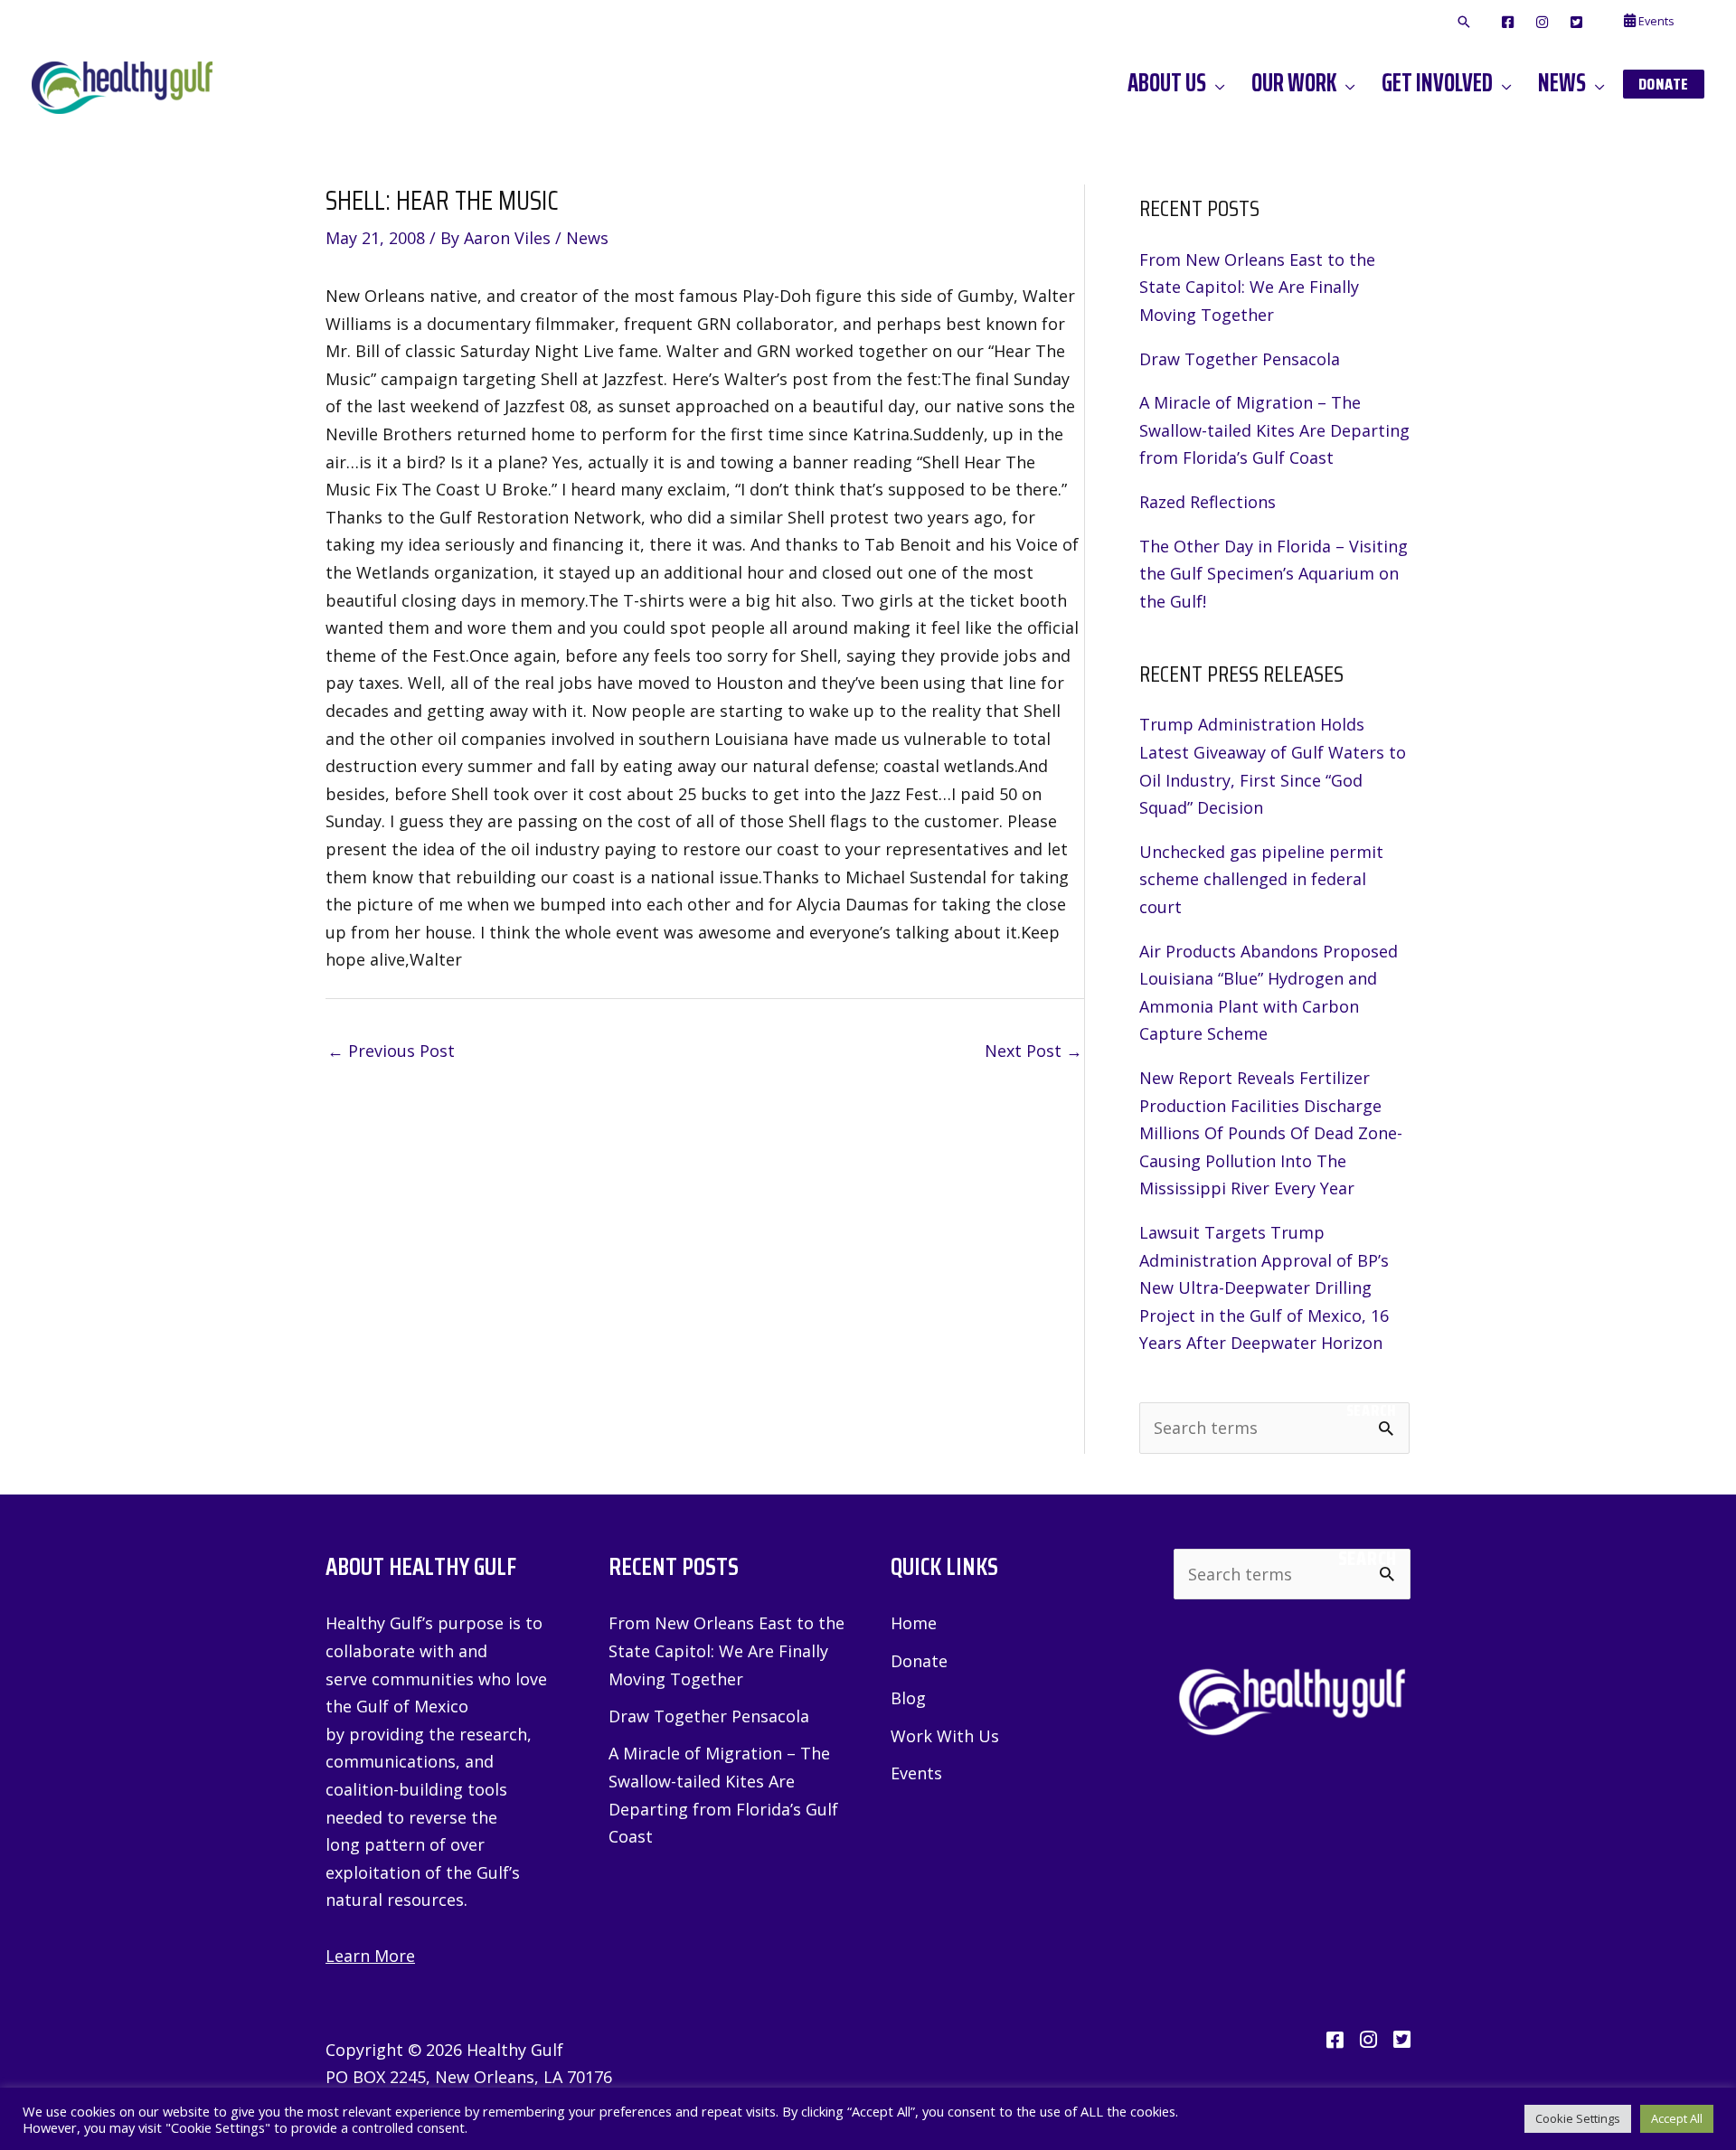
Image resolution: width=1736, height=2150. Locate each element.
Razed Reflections (1208, 502)
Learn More (370, 1956)
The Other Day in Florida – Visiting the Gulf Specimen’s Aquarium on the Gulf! (1274, 574)
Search (1371, 1410)
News (587, 238)
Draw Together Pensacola (1240, 359)
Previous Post (391, 1051)
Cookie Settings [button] (1578, 2118)
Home (914, 1623)
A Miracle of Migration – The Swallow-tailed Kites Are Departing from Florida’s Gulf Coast (1274, 430)
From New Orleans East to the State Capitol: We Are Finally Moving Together (1257, 287)
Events (916, 1773)
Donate (919, 1661)
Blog (908, 1698)
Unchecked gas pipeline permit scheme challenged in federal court (1261, 879)
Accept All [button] (1677, 2118)
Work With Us (945, 1736)
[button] (1464, 23)
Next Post (1033, 1051)
